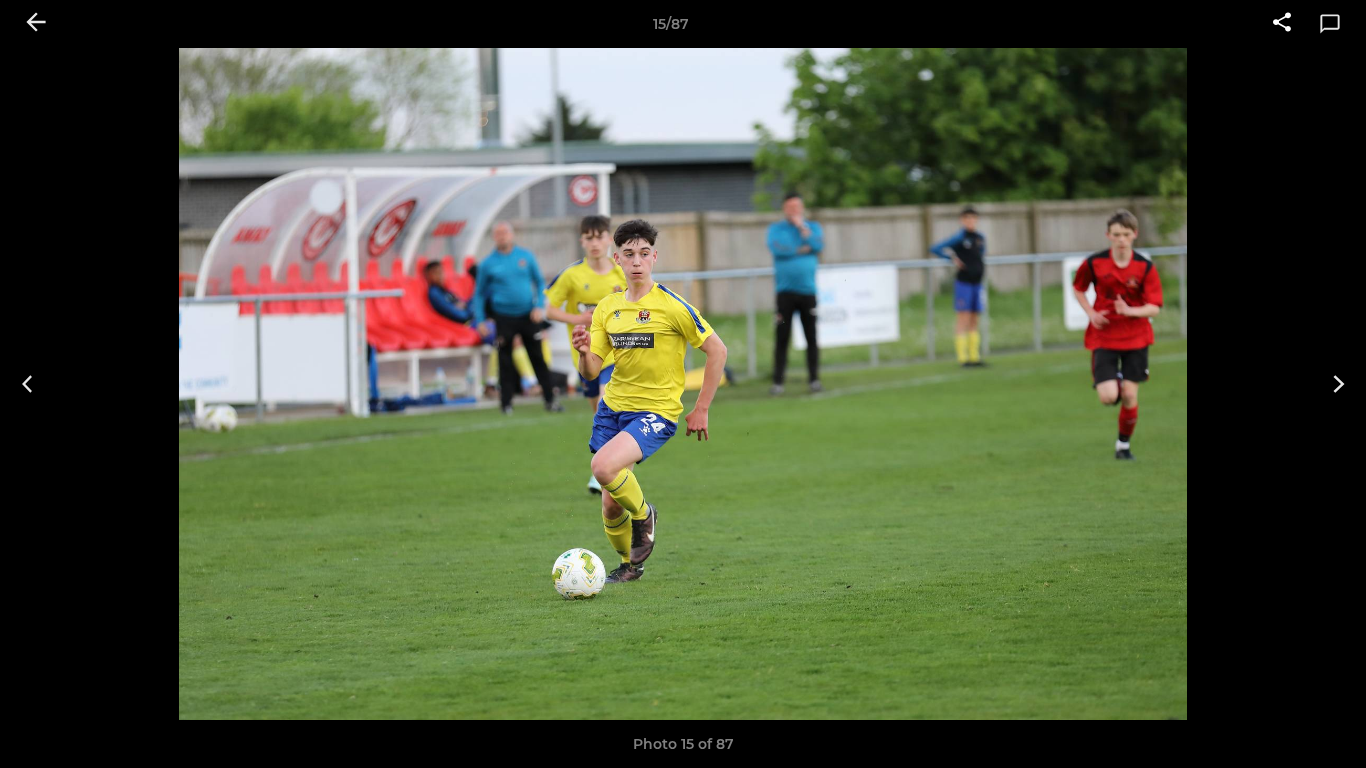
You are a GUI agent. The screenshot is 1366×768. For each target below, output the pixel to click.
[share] (1282, 24)
